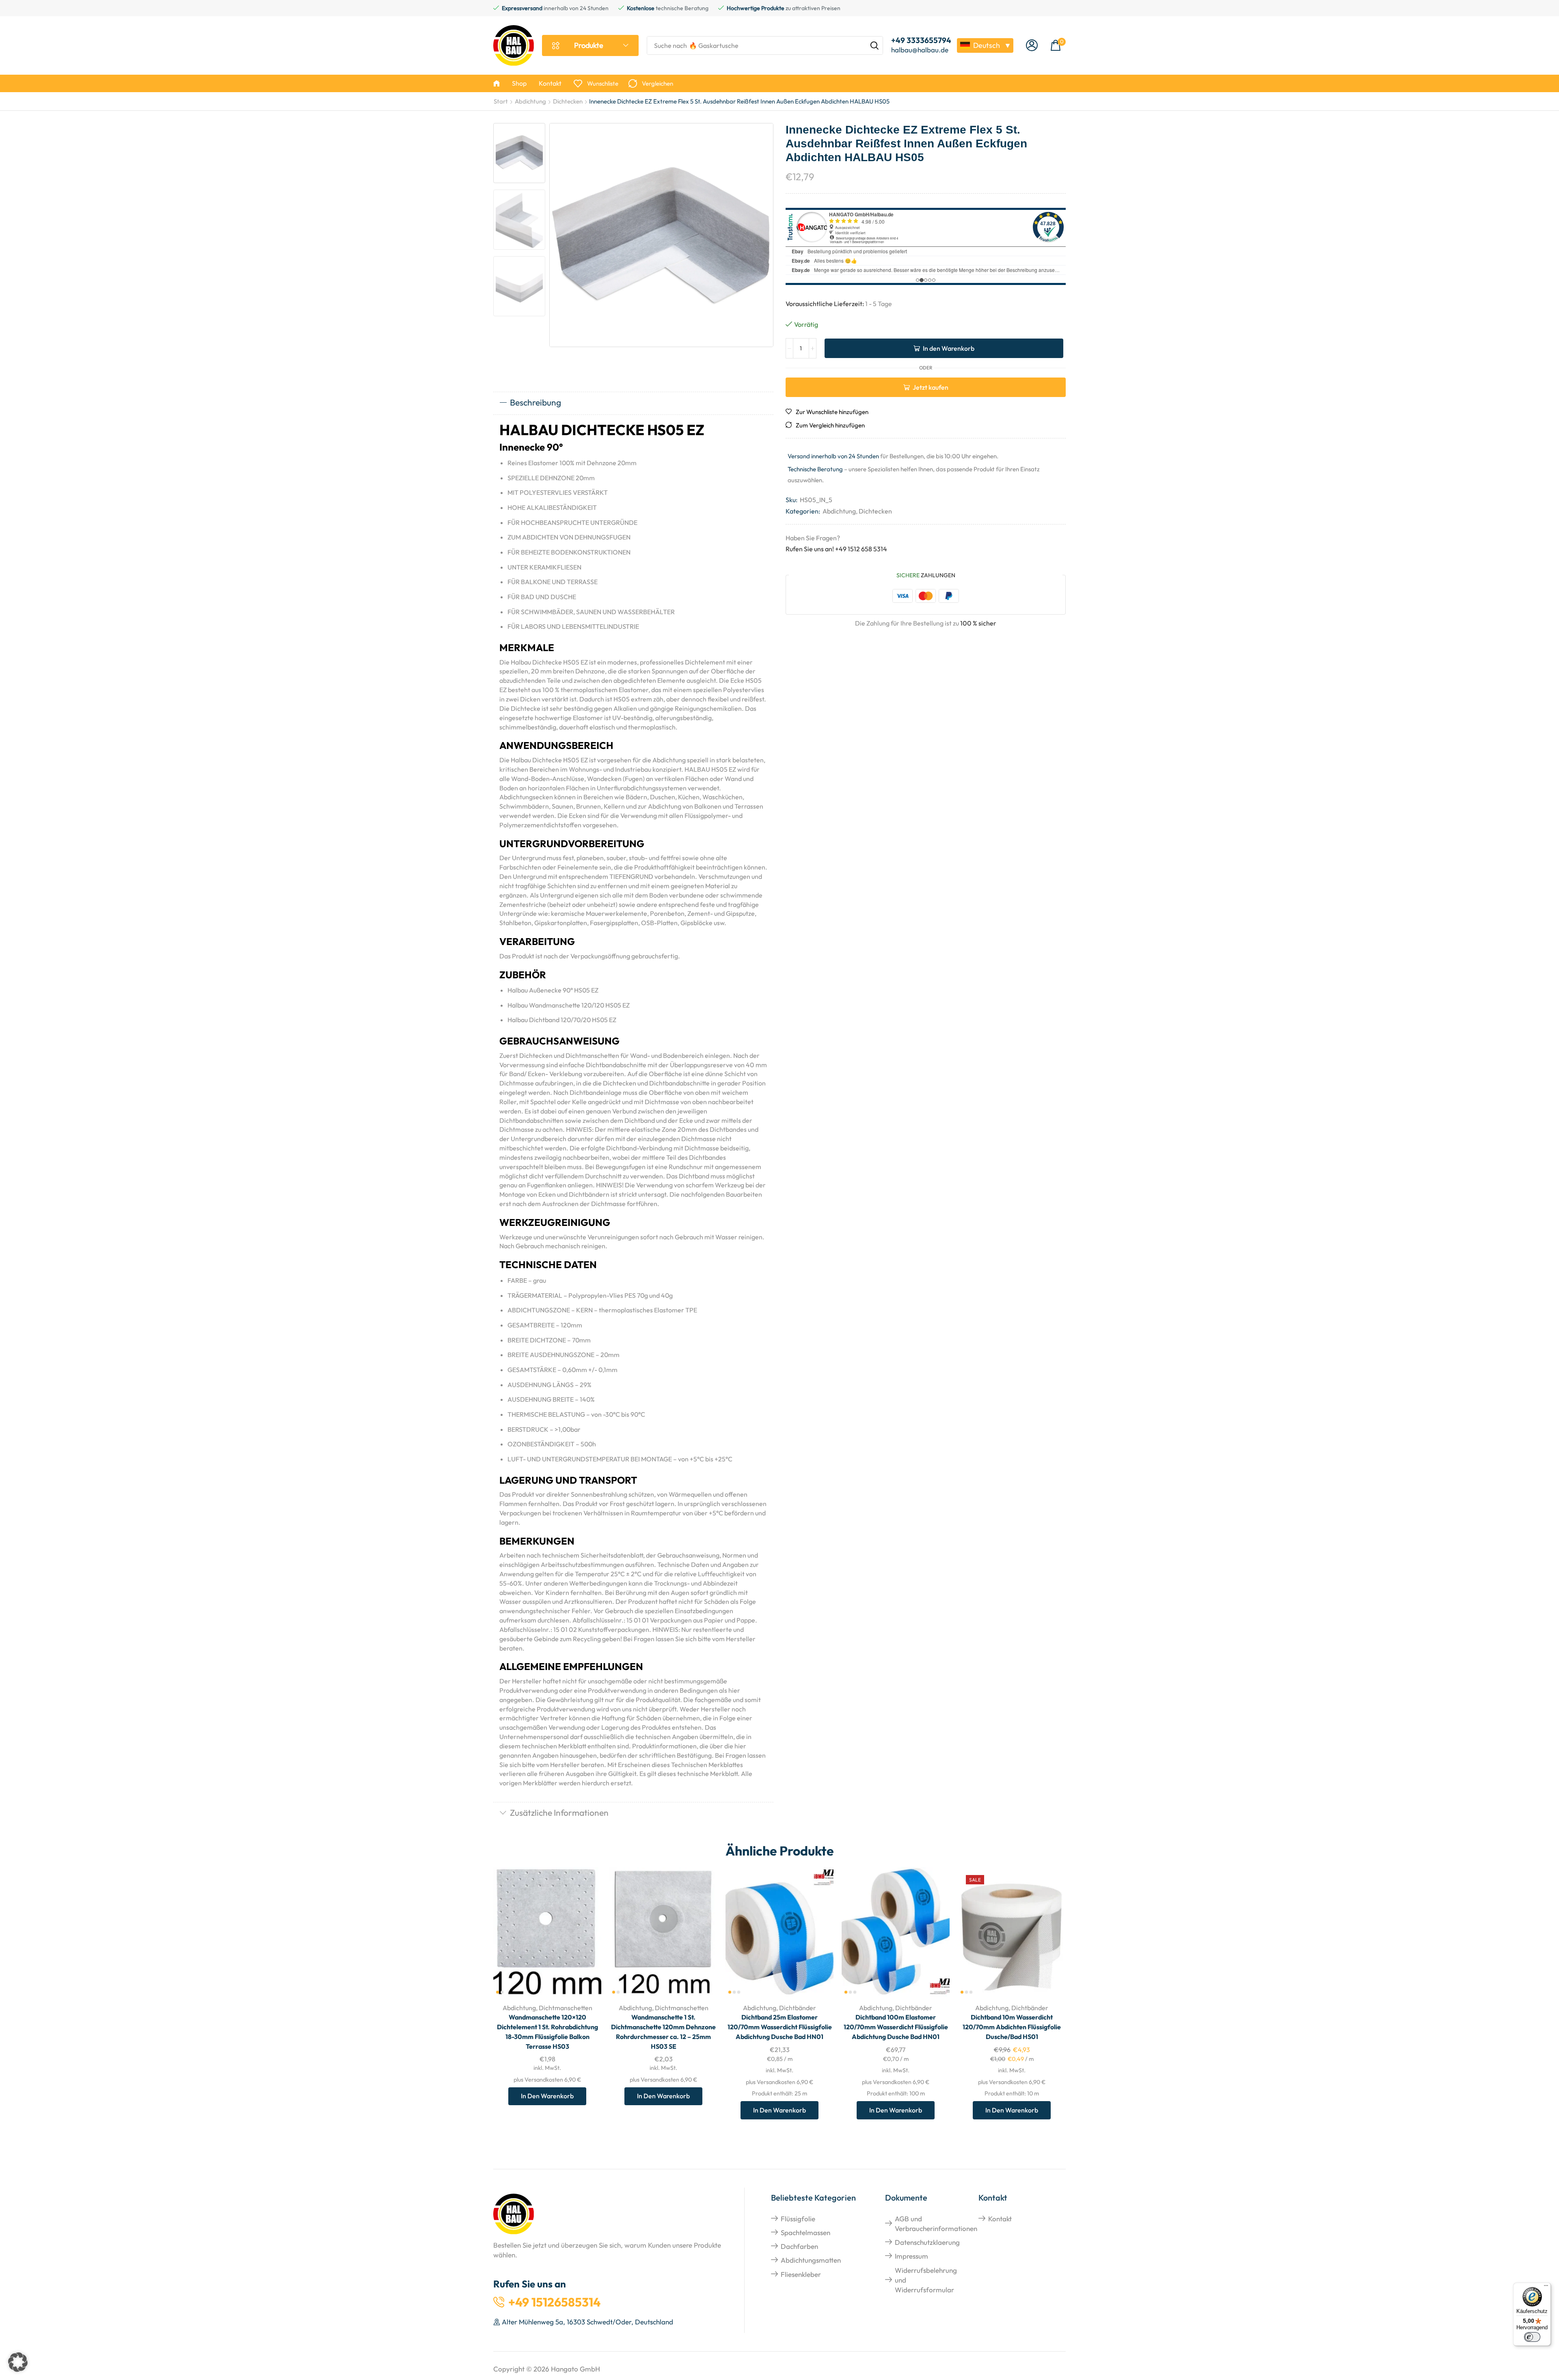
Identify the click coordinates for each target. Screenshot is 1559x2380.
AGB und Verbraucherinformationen (936, 2224)
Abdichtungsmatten (811, 2260)
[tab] (633, 403)
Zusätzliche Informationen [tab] (559, 1813)
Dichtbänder (798, 2008)
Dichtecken (568, 101)
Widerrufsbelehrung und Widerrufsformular (926, 2280)
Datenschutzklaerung (927, 2242)
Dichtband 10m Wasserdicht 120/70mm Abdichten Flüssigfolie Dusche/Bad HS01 (1012, 2027)
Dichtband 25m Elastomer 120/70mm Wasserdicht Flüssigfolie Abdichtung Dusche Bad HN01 (780, 2027)
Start (501, 101)
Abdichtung (530, 101)
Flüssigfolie (798, 2219)
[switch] (1532, 2337)
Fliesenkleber (801, 2274)
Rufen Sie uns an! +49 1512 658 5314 (836, 549)
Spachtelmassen (805, 2232)
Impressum (911, 2256)
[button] (1032, 46)
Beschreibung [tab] (536, 402)
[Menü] (1546, 2287)
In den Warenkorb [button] (586, 1943)
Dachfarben (799, 2246)
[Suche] (875, 45)
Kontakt (1000, 2219)
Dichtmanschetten (566, 2008)
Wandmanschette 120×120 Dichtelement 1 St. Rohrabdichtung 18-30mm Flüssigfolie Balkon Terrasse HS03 (547, 2032)
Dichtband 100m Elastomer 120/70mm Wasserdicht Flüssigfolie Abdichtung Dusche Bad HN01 (896, 2027)
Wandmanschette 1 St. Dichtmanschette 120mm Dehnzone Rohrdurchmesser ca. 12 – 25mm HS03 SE (663, 2032)
